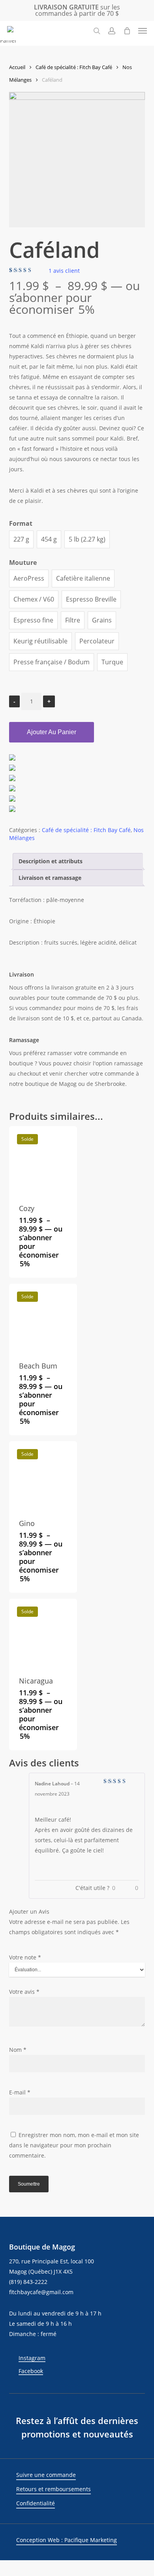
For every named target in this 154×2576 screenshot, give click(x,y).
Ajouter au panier (52, 732)
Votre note (25, 1957)
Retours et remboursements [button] (54, 2489)
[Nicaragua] (43, 1633)
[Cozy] (43, 1160)
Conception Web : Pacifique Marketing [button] (67, 2540)
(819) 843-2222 (28, 2282)
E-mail (20, 2092)
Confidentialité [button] (36, 2503)
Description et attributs (51, 861)
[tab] (78, 861)
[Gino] (43, 1475)
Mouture (23, 562)
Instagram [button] (32, 2358)
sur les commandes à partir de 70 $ (77, 10)
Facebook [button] (31, 2371)
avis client (64, 271)
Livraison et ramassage (50, 878)
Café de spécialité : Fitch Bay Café (74, 67)
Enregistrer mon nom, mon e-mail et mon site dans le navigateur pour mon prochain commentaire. (74, 2145)
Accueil (17, 67)
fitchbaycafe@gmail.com (41, 2292)
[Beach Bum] (43, 1318)
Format (21, 523)
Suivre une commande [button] (46, 2475)
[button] (143, 31)
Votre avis (24, 1992)
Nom (18, 2050)
